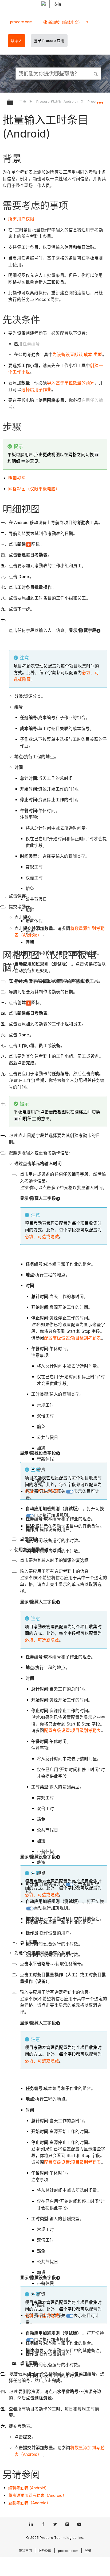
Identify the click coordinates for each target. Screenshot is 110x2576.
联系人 (17, 41)
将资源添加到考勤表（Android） (37, 2495)
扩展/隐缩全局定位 (100, 101)
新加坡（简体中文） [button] (65, 22)
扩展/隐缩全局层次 (14, 103)
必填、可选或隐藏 (42, 1237)
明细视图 (17, 478)
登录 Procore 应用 (49, 41)
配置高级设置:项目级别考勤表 (72, 1338)
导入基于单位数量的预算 (71, 383)
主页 (23, 101)
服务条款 (45, 2551)
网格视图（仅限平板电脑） (34, 489)
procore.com (21, 22)
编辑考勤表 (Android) (27, 2488)
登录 (88, 2551)
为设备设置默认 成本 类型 (77, 355)
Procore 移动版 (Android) (57, 101)
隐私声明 (25, 2551)
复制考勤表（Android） (29, 2503)
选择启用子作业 (36, 390)
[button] (96, 73)
